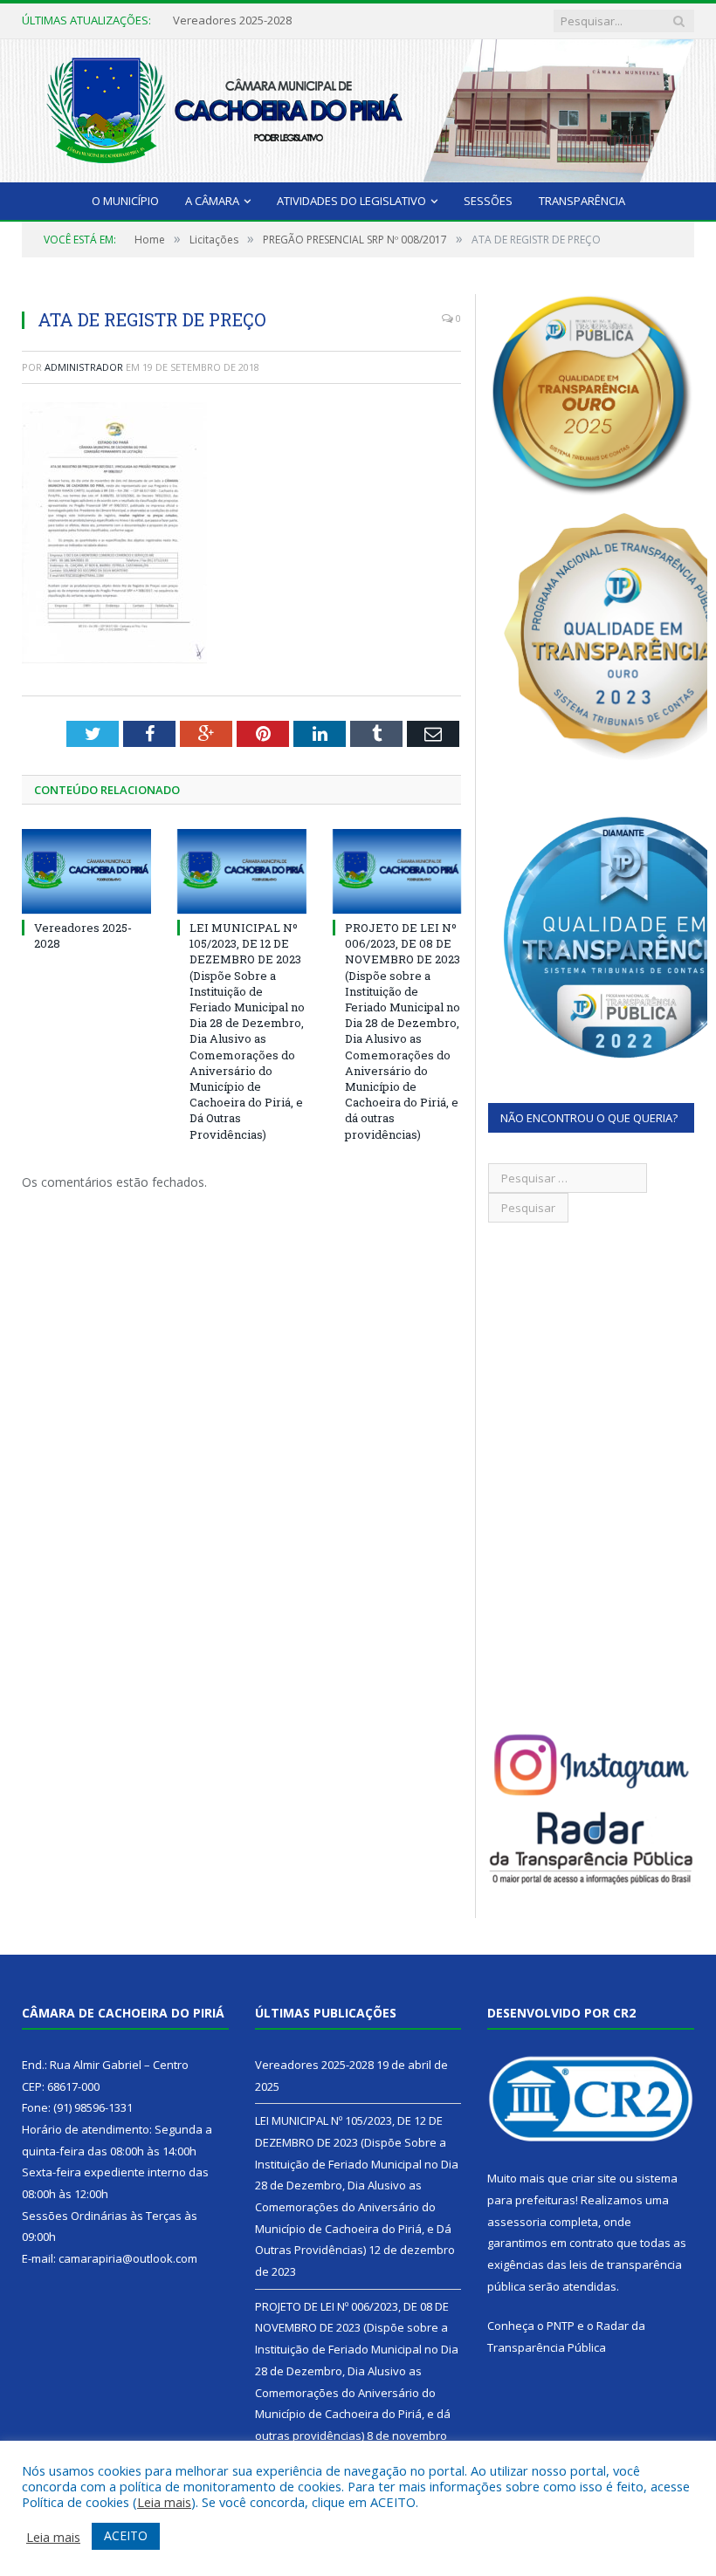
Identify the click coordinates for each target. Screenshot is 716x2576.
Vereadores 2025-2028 (314, 2065)
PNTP (561, 2326)
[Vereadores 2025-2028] (86, 871)
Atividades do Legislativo (351, 201)
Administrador (84, 367)
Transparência (582, 201)
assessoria (517, 2222)
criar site (594, 2178)
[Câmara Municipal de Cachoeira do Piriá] (358, 107)
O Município (125, 201)
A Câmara (212, 201)
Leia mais (164, 2502)
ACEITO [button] (126, 2535)
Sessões (488, 201)
